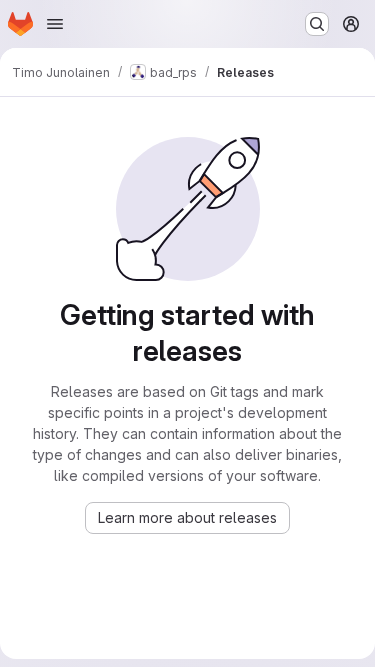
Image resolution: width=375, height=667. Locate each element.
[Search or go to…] (317, 24)
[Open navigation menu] (55, 24)
